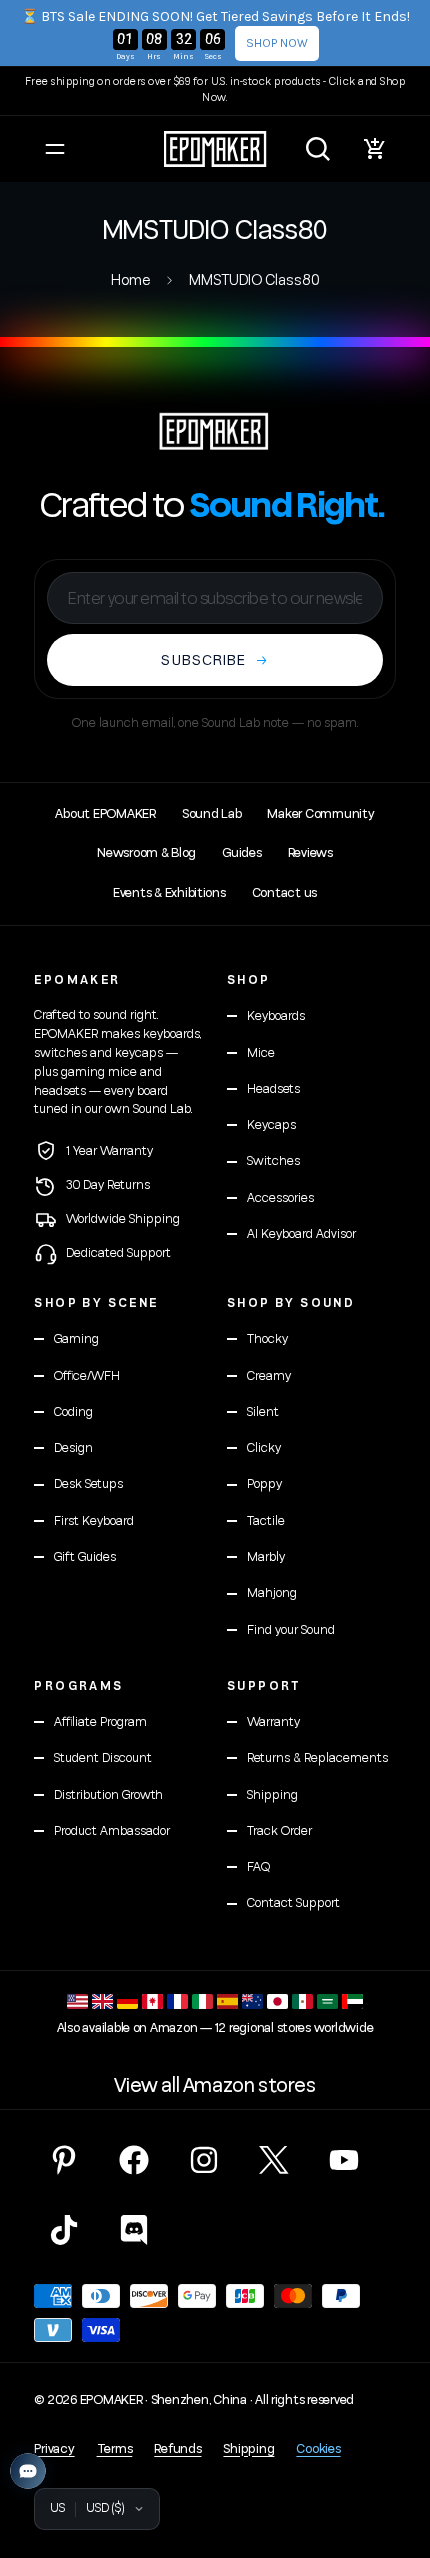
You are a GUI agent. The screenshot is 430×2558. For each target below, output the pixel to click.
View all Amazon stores (214, 2086)
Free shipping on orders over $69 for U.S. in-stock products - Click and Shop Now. (215, 90)
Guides (241, 853)
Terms (115, 2449)
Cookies (318, 2449)
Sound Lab (212, 814)
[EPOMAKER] (215, 431)
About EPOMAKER (105, 814)
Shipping (248, 2449)
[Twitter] (274, 2160)
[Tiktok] (64, 2230)
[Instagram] (204, 2160)
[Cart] (375, 149)
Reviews (310, 853)
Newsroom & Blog (146, 853)
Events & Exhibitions (169, 893)
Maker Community (320, 814)
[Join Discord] (134, 2230)
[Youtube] (344, 2160)
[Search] (318, 149)
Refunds (177, 2449)
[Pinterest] (64, 2160)
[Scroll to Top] (394, 2452)
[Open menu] (55, 149)
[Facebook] (134, 2160)
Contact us (284, 893)
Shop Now (277, 43)
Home (130, 280)
